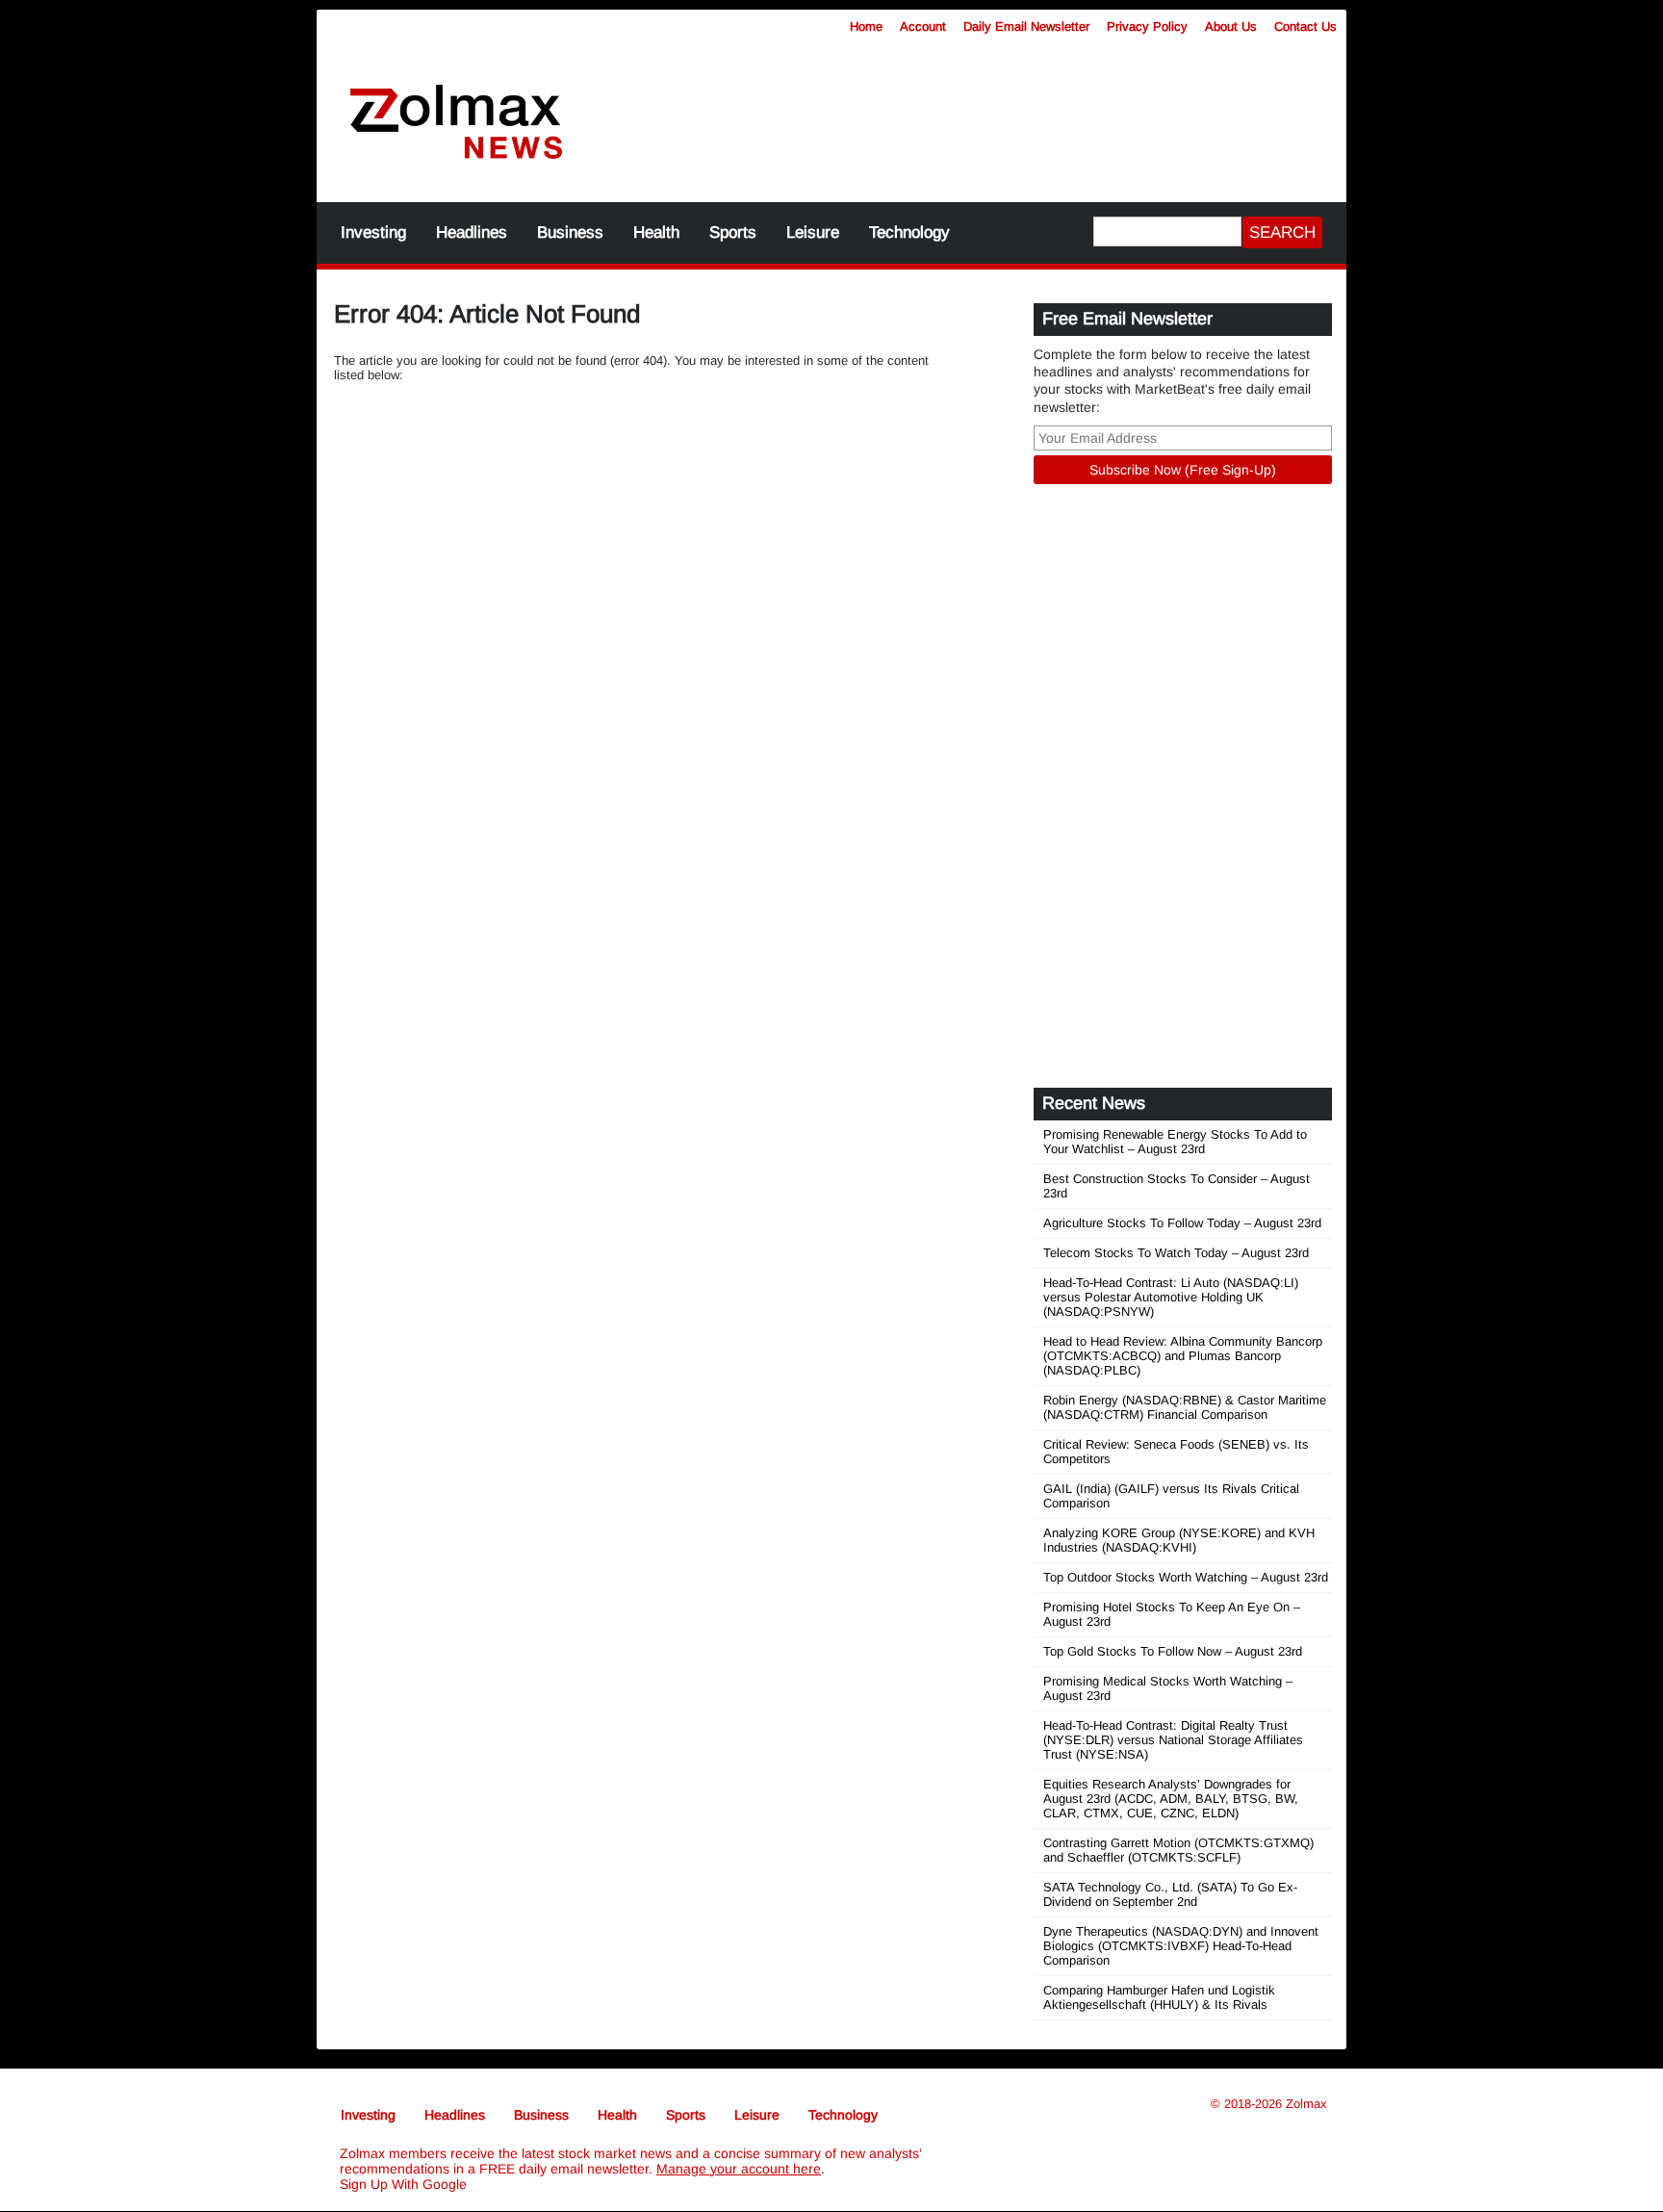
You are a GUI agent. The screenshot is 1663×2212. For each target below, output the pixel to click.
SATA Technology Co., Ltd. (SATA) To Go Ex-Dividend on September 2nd (1170, 1894)
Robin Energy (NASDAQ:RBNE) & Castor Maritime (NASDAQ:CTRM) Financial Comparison (1185, 1407)
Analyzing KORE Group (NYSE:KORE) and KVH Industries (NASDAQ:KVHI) (1179, 1540)
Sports (733, 232)
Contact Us (1305, 26)
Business (570, 232)
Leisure (813, 232)
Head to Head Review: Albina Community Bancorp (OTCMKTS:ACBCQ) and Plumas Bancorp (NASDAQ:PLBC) (1183, 1356)
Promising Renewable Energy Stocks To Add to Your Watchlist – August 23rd (1175, 1142)
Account (923, 26)
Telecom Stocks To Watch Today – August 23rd (1176, 1253)
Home (866, 26)
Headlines (472, 232)
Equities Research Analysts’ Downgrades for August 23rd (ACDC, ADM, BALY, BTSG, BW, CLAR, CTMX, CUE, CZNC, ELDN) (1171, 1799)
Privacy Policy (1147, 26)
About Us (1231, 26)
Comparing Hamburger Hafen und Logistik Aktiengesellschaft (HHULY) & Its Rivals (1159, 1997)
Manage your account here (739, 2169)
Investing (373, 232)
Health (656, 232)
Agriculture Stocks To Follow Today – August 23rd (1182, 1223)
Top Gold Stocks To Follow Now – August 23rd (1173, 1651)
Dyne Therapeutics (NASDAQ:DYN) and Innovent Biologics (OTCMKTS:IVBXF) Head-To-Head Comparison (1181, 1946)
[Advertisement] (971, 111)
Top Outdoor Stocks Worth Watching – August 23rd (1186, 1577)
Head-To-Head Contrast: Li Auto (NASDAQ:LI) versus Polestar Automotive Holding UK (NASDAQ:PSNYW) (1171, 1297)
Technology (909, 232)
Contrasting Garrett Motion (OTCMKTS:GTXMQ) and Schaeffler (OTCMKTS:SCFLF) (1178, 1850)
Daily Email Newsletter (1026, 26)
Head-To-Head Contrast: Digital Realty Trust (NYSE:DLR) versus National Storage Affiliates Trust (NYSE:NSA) (1173, 1740)
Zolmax (1306, 2104)
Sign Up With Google (403, 2184)
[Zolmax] (456, 123)
